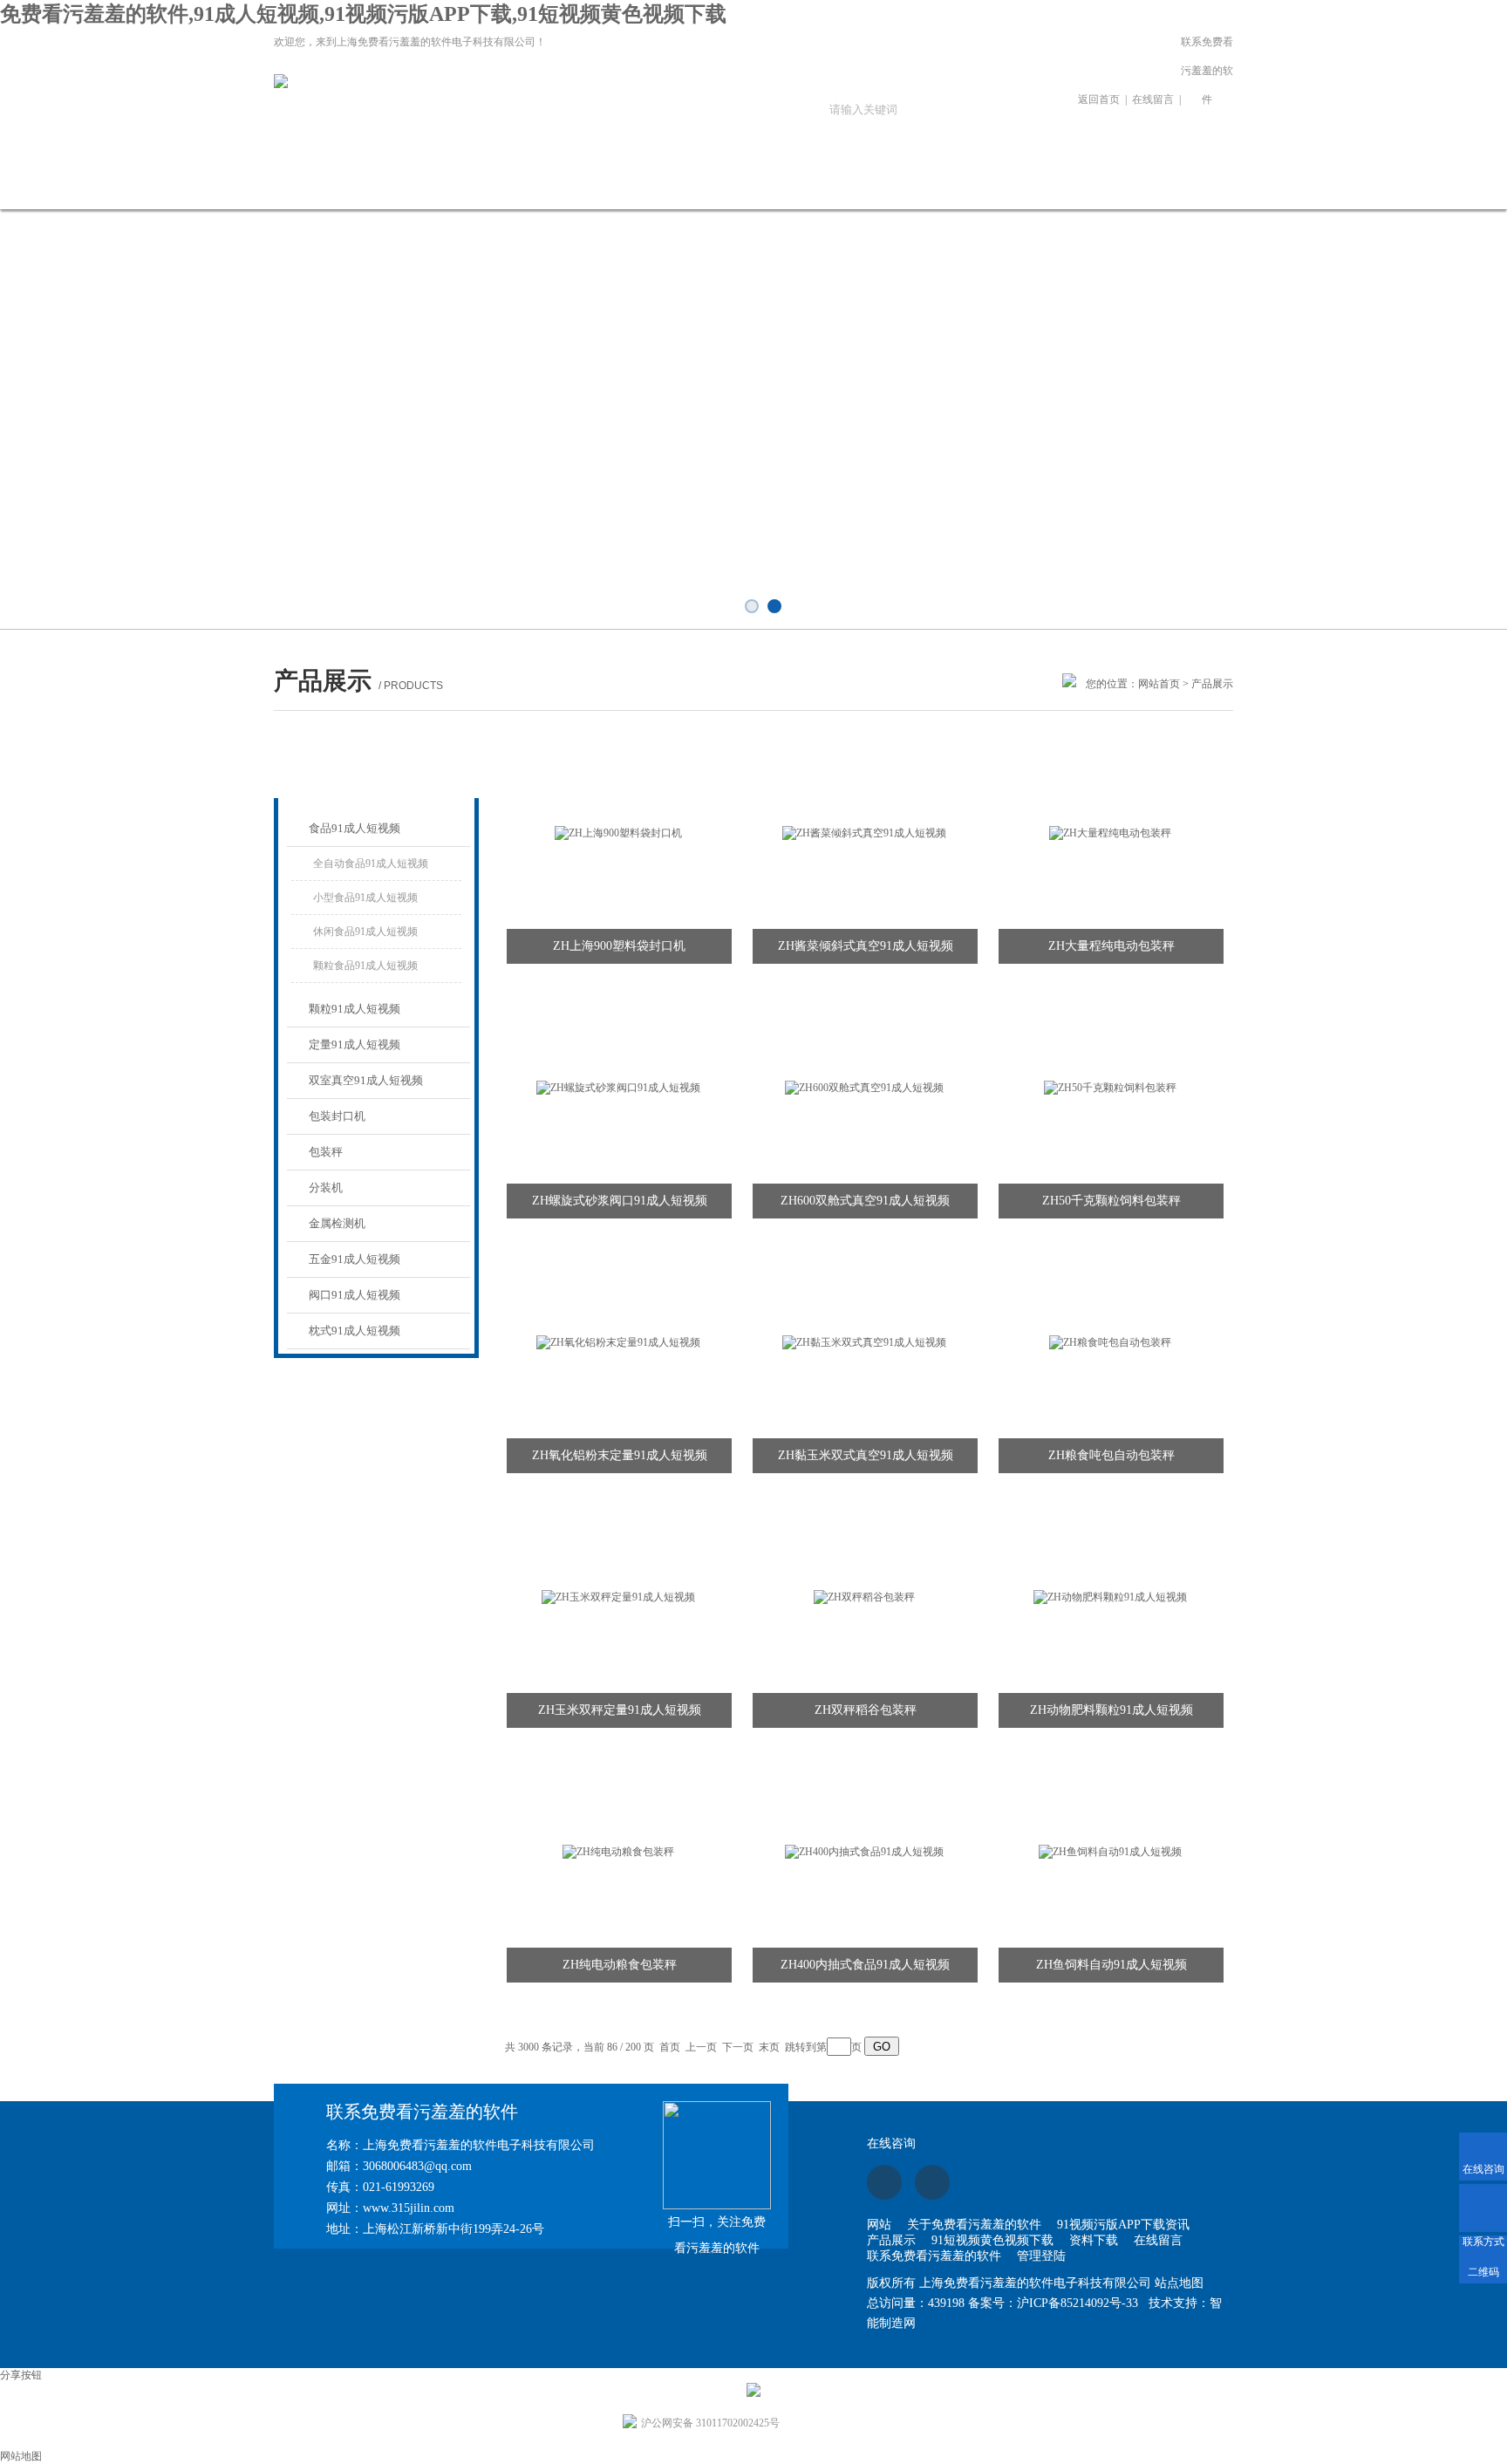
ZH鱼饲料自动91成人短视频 (1111, 1965)
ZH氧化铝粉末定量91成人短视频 (620, 1455)
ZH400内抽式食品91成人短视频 (865, 1965)
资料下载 (856, 184)
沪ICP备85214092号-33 (1077, 2303)
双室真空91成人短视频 (366, 1080)
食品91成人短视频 (355, 828)
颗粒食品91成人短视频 (365, 966)
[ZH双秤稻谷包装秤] (864, 1596)
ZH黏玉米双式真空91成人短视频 (866, 1455)
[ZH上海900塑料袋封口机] (618, 832)
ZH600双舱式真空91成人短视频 (865, 1201)
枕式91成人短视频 (355, 1331)
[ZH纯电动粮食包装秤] (618, 1851)
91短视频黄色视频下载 (739, 194)
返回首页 (1099, 99)
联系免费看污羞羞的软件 (1207, 71)
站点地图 (1179, 2283)
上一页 (701, 2047)
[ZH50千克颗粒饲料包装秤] (1110, 1087)
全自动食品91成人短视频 (371, 863)
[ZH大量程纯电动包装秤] (1110, 832)
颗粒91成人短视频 (355, 1009)
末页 (769, 2047)
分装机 (326, 1188)
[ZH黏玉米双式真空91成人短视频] (864, 1341)
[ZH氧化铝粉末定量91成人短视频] (618, 1341)
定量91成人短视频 (355, 1044)
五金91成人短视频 (355, 1259)
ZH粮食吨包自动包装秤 (1111, 1455)
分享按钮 (21, 2375)
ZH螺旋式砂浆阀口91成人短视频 (620, 1201)
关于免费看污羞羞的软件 (385, 194)
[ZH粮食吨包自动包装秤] (1110, 1341)
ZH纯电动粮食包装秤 (620, 1965)
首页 (670, 2047)
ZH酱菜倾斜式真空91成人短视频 (866, 946)
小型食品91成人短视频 (365, 898)
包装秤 (326, 1152)
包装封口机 (337, 1116)
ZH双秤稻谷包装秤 (866, 1710)
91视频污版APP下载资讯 (503, 194)
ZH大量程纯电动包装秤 (1111, 946)
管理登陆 (1041, 2256)
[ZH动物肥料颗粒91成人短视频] (1110, 1596)
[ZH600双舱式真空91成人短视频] (864, 1087)
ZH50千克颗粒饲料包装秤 (1111, 1201)
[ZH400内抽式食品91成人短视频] (864, 1851)
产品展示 (621, 184)
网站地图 (21, 2456)
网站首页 (268, 184)
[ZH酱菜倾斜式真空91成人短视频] (864, 832)
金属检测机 (337, 1223)
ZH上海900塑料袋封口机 (619, 946)
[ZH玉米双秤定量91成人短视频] (618, 1596)
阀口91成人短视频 (355, 1295)
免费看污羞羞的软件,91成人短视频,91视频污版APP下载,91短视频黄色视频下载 (363, 14)
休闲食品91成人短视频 (365, 932)
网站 (879, 2225)
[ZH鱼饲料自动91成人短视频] (1110, 1851)
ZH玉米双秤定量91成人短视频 (620, 1710)
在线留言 (1153, 99)
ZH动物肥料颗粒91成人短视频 (1111, 1710)
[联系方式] (1483, 2208)
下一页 (738, 2047)
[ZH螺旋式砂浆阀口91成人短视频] (618, 1087)
